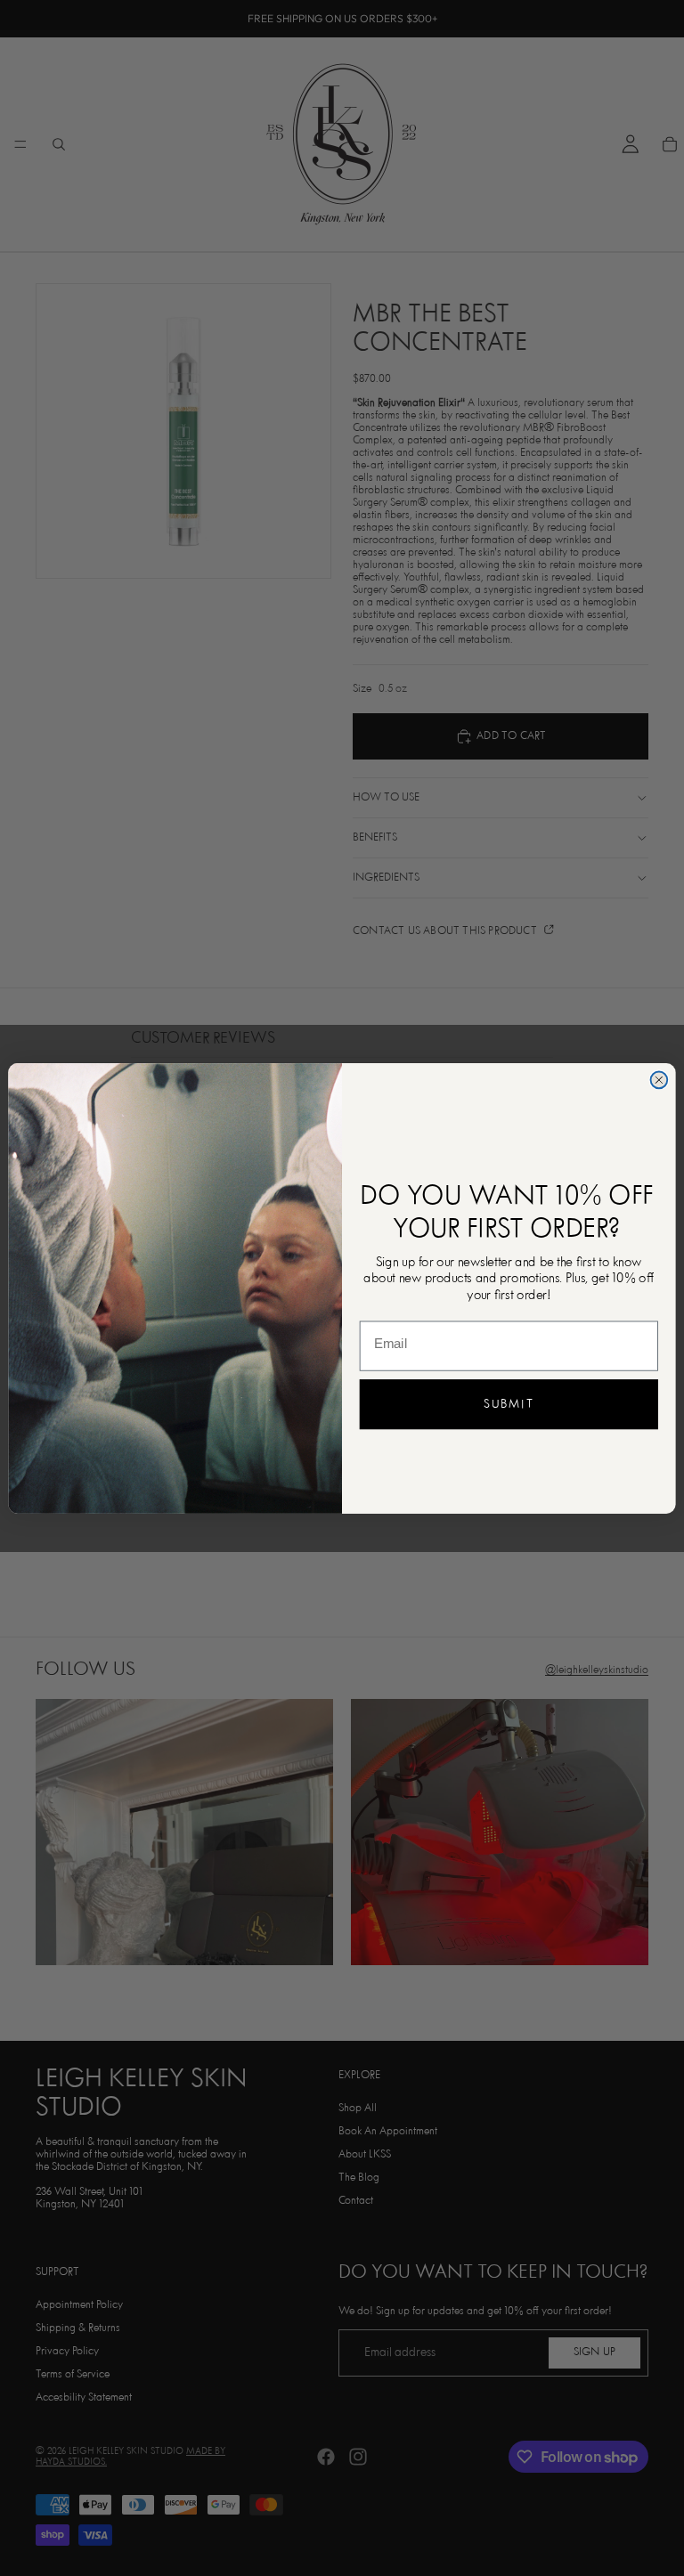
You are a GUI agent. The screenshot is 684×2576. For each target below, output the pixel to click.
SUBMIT (509, 1404)
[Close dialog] (660, 1080)
